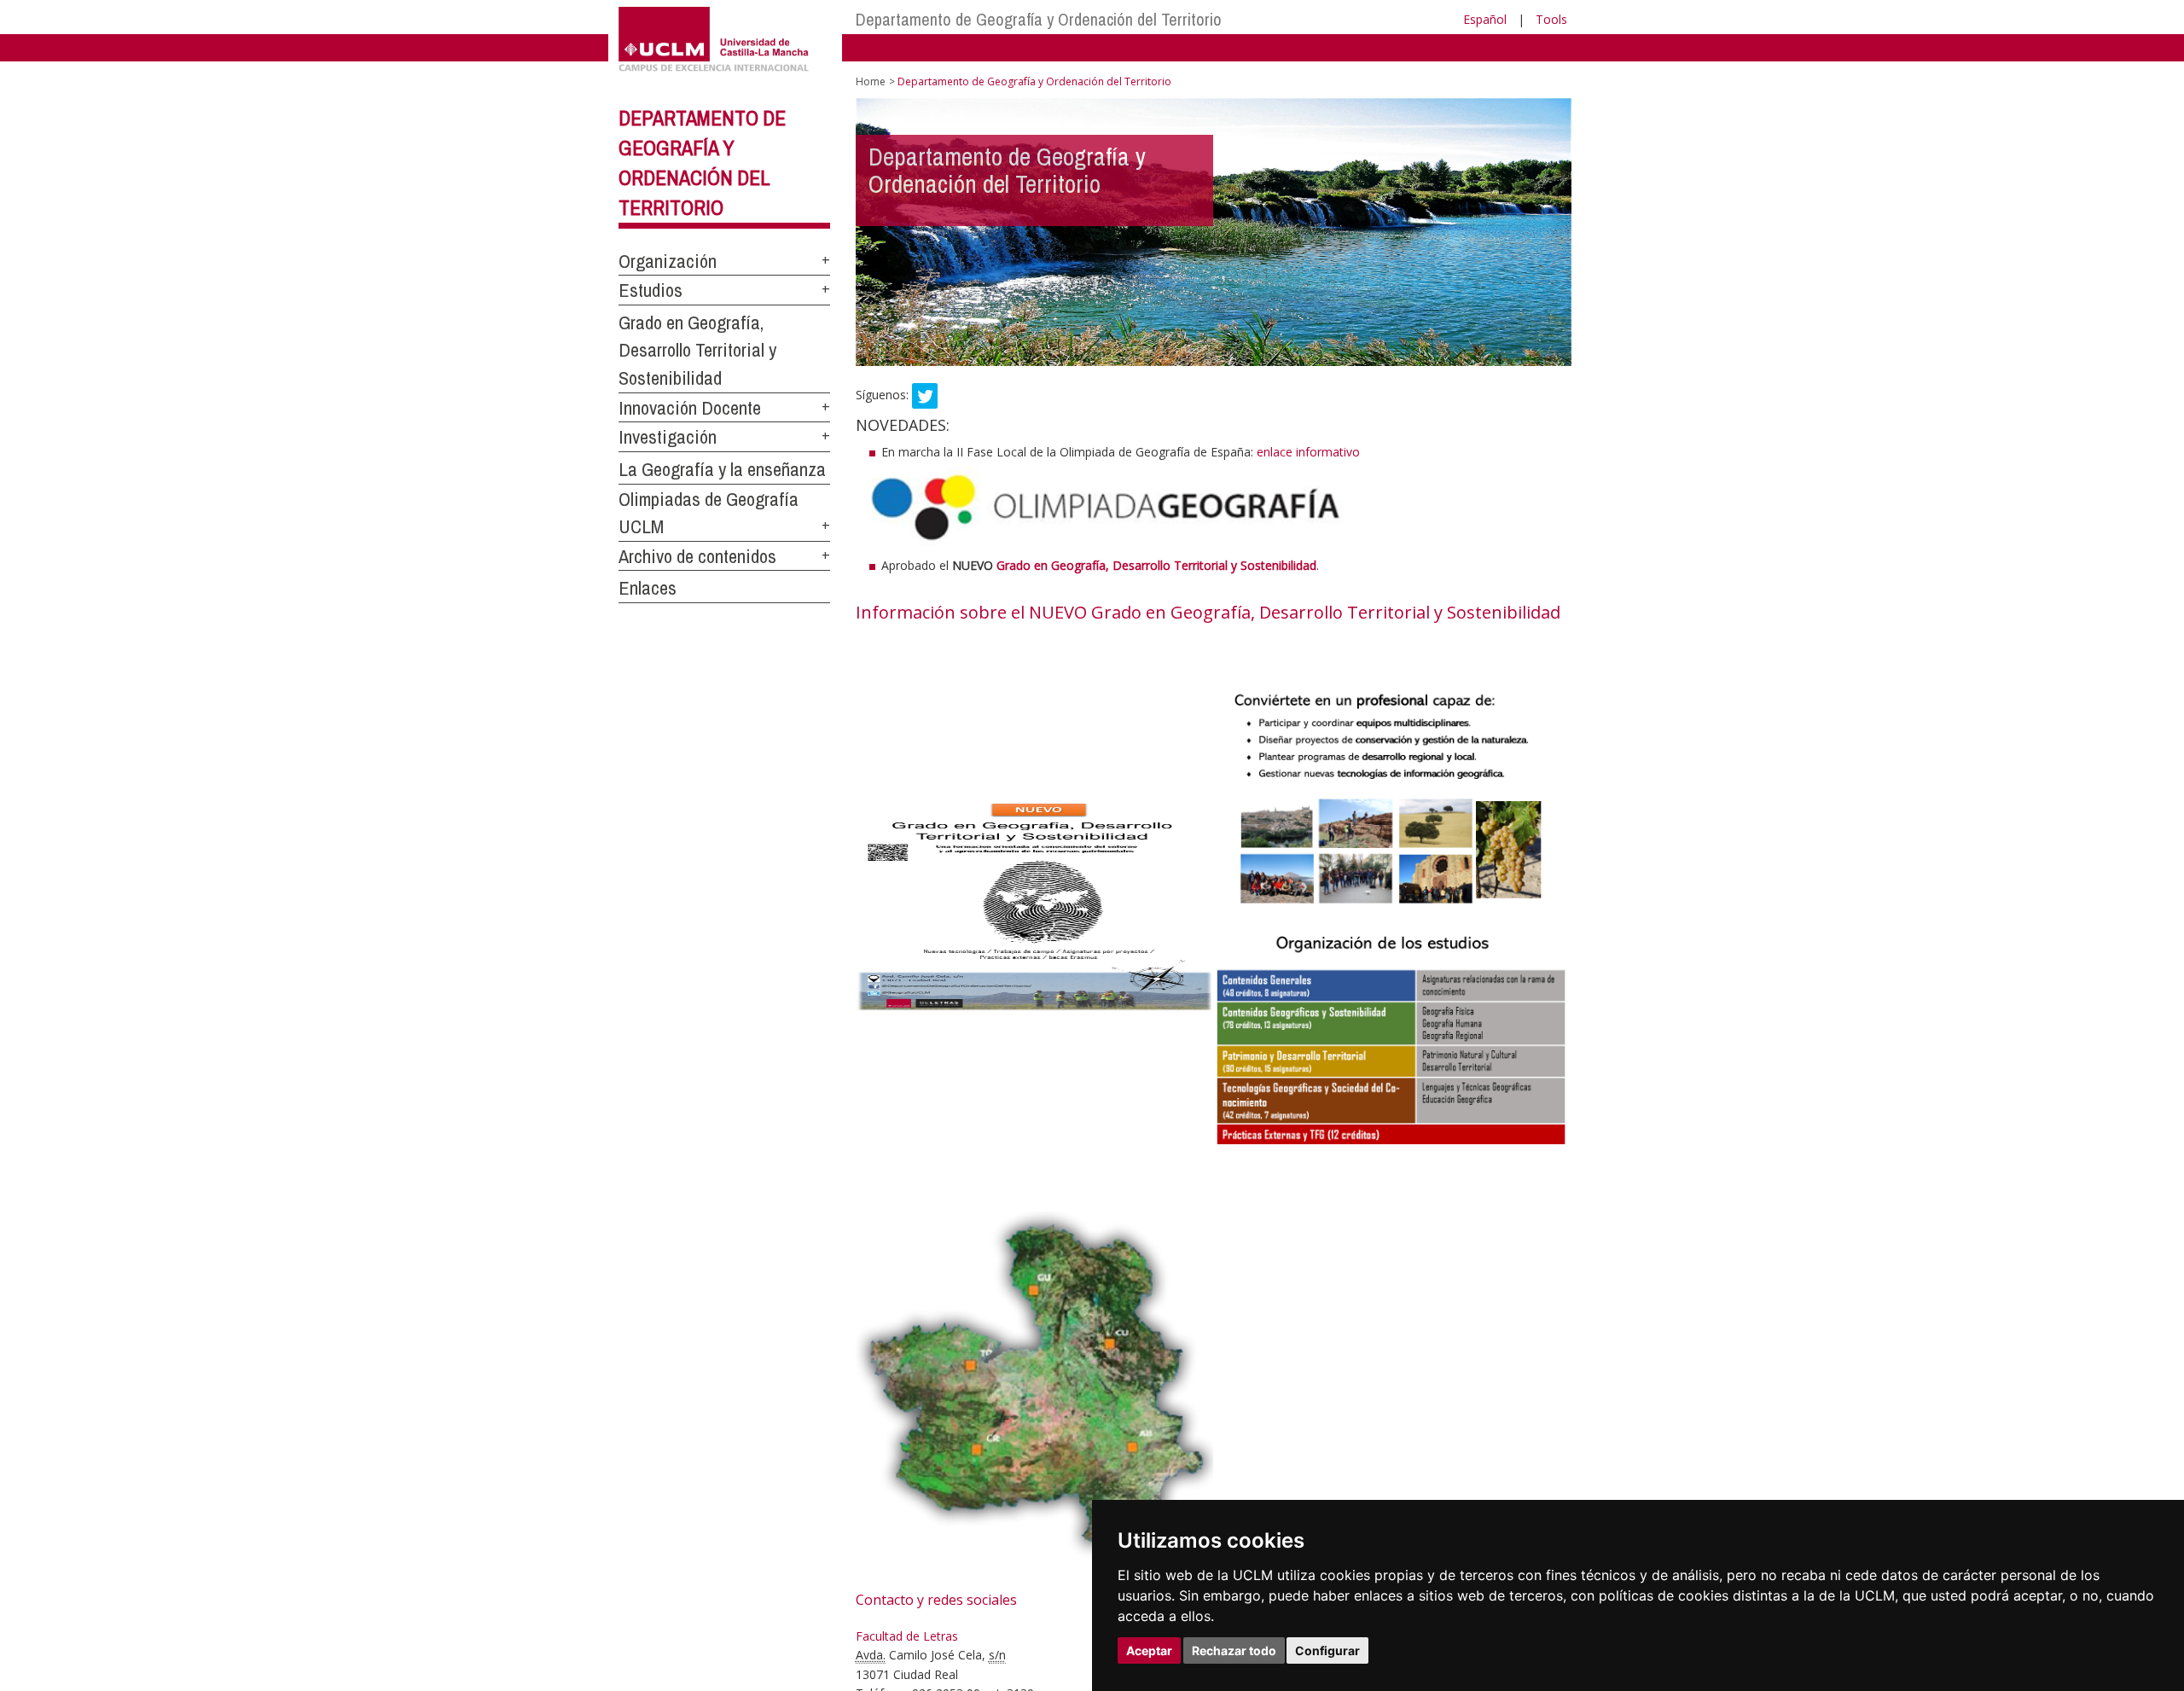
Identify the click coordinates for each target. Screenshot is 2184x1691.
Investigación (668, 437)
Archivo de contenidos (697, 556)
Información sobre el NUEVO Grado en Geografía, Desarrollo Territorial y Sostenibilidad (1208, 612)
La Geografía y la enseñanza (722, 469)
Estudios (651, 290)
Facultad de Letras (907, 1636)
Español (1485, 19)
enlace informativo (1308, 452)
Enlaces (648, 588)
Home (871, 81)
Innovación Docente (690, 408)
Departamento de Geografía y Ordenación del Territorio (1039, 19)
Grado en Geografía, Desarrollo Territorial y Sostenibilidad (697, 350)
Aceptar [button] (1149, 1650)
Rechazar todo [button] (1234, 1650)
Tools (1551, 19)
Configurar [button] (1327, 1650)
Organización (668, 261)
